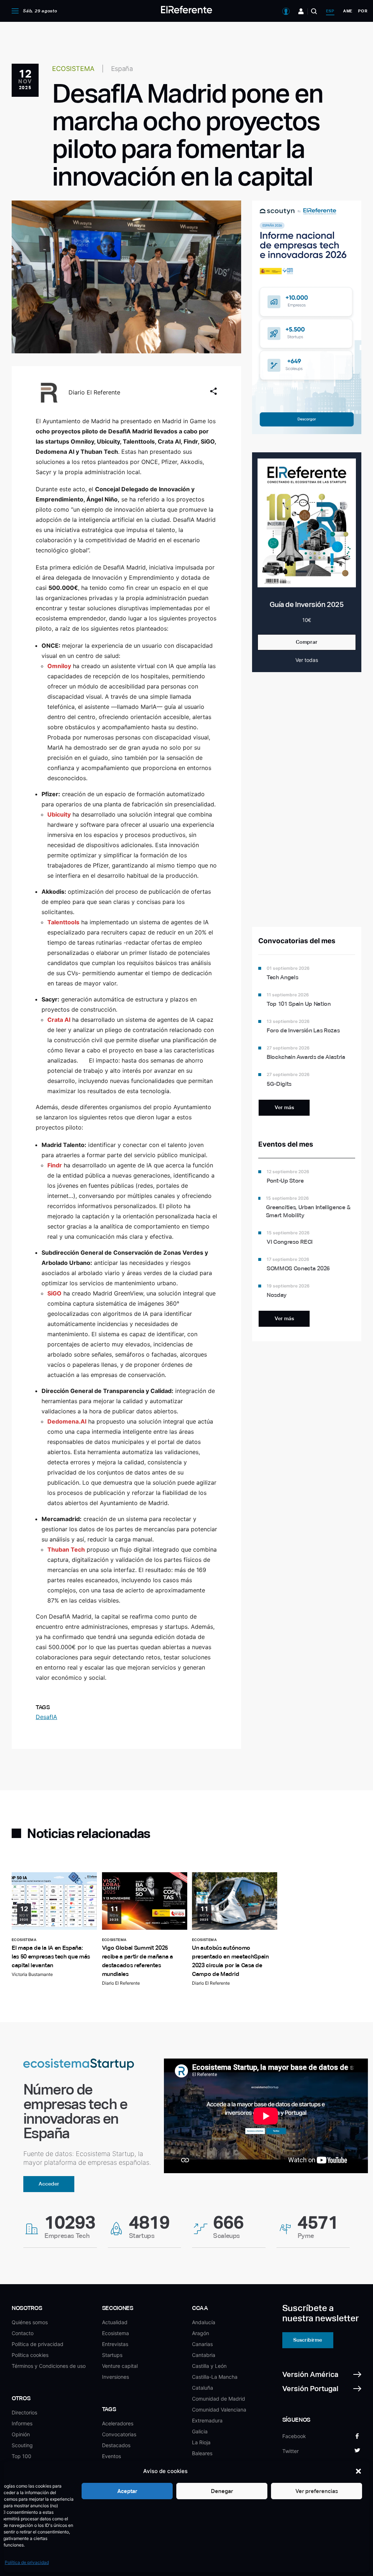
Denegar (222, 2491)
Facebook (294, 2436)
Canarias (202, 2344)
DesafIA (46, 1717)
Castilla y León (209, 2366)
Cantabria (204, 2355)
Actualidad (115, 2322)
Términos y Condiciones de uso (49, 2366)
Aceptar (127, 2491)
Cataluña (203, 2388)
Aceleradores (118, 2423)
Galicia (200, 2431)
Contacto (23, 2333)
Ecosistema (115, 2333)
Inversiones (115, 2377)
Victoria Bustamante (32, 1974)
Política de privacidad (27, 2562)
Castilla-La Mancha (215, 2377)
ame (348, 11)
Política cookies (30, 2355)
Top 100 (21, 2456)
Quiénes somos (30, 2322)
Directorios (24, 2412)
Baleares (202, 2453)
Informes (22, 2423)
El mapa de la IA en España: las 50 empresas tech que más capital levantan (51, 1956)
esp (330, 11)
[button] (358, 2471)
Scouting (22, 2445)
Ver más (284, 1107)
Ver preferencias (317, 2491)
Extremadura (207, 2420)
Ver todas (307, 660)
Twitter (290, 2451)
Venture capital (120, 2366)
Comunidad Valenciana (219, 2410)
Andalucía (204, 2322)
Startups (112, 2355)
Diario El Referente (94, 392)
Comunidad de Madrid (219, 2399)
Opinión (21, 2434)
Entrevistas (115, 2344)
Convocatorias (119, 2434)
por (363, 11)
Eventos (111, 2456)
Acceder (49, 2184)
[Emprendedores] (301, 11)
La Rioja (201, 2442)
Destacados (116, 2445)
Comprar (307, 642)
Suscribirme (308, 2340)
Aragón (201, 2333)
